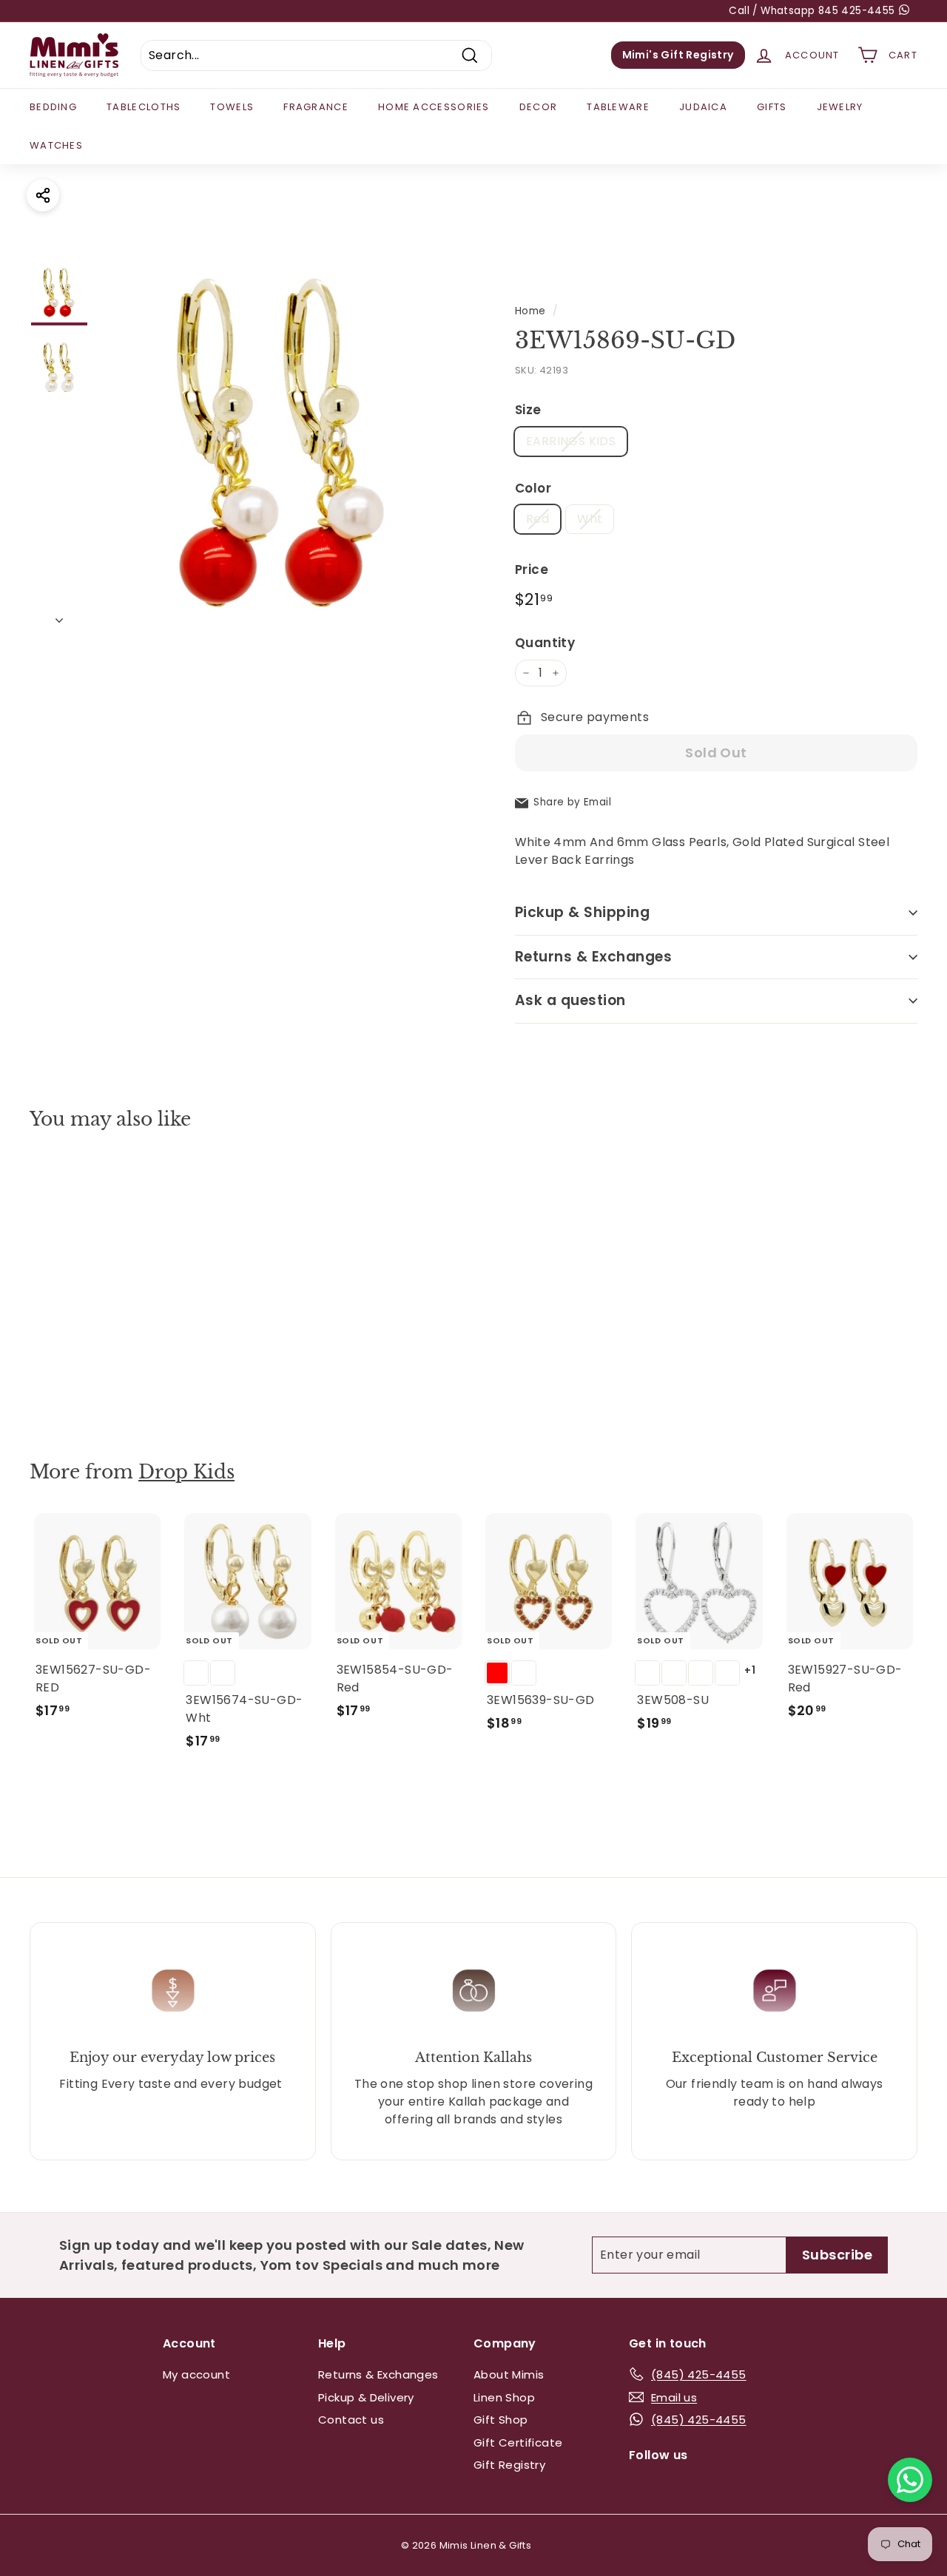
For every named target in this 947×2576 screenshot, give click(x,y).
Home (530, 311)
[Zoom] (283, 446)
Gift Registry (509, 2465)
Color (533, 488)
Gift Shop (501, 2420)
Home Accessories (434, 107)
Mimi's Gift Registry (678, 55)
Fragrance (316, 107)
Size (528, 410)
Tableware (618, 107)
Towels (232, 107)
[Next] (59, 616)
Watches (56, 145)
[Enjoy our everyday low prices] (173, 1991)
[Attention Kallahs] (474, 1991)
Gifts (772, 107)
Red (537, 519)
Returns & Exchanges (593, 957)
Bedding (53, 107)
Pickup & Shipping (582, 912)
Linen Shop (504, 2397)
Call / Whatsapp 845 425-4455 (813, 11)
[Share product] (43, 195)
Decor (539, 107)
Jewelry (840, 107)
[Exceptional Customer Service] (774, 1991)
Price (532, 569)
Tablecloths (144, 107)
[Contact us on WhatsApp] (910, 2480)
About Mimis (509, 2374)
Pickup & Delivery (366, 2397)
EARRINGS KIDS (571, 441)
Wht (590, 519)
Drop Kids (186, 1472)
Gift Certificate (518, 2443)
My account (196, 2374)
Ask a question (570, 1000)
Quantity (545, 643)
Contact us (351, 2420)
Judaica (703, 107)
